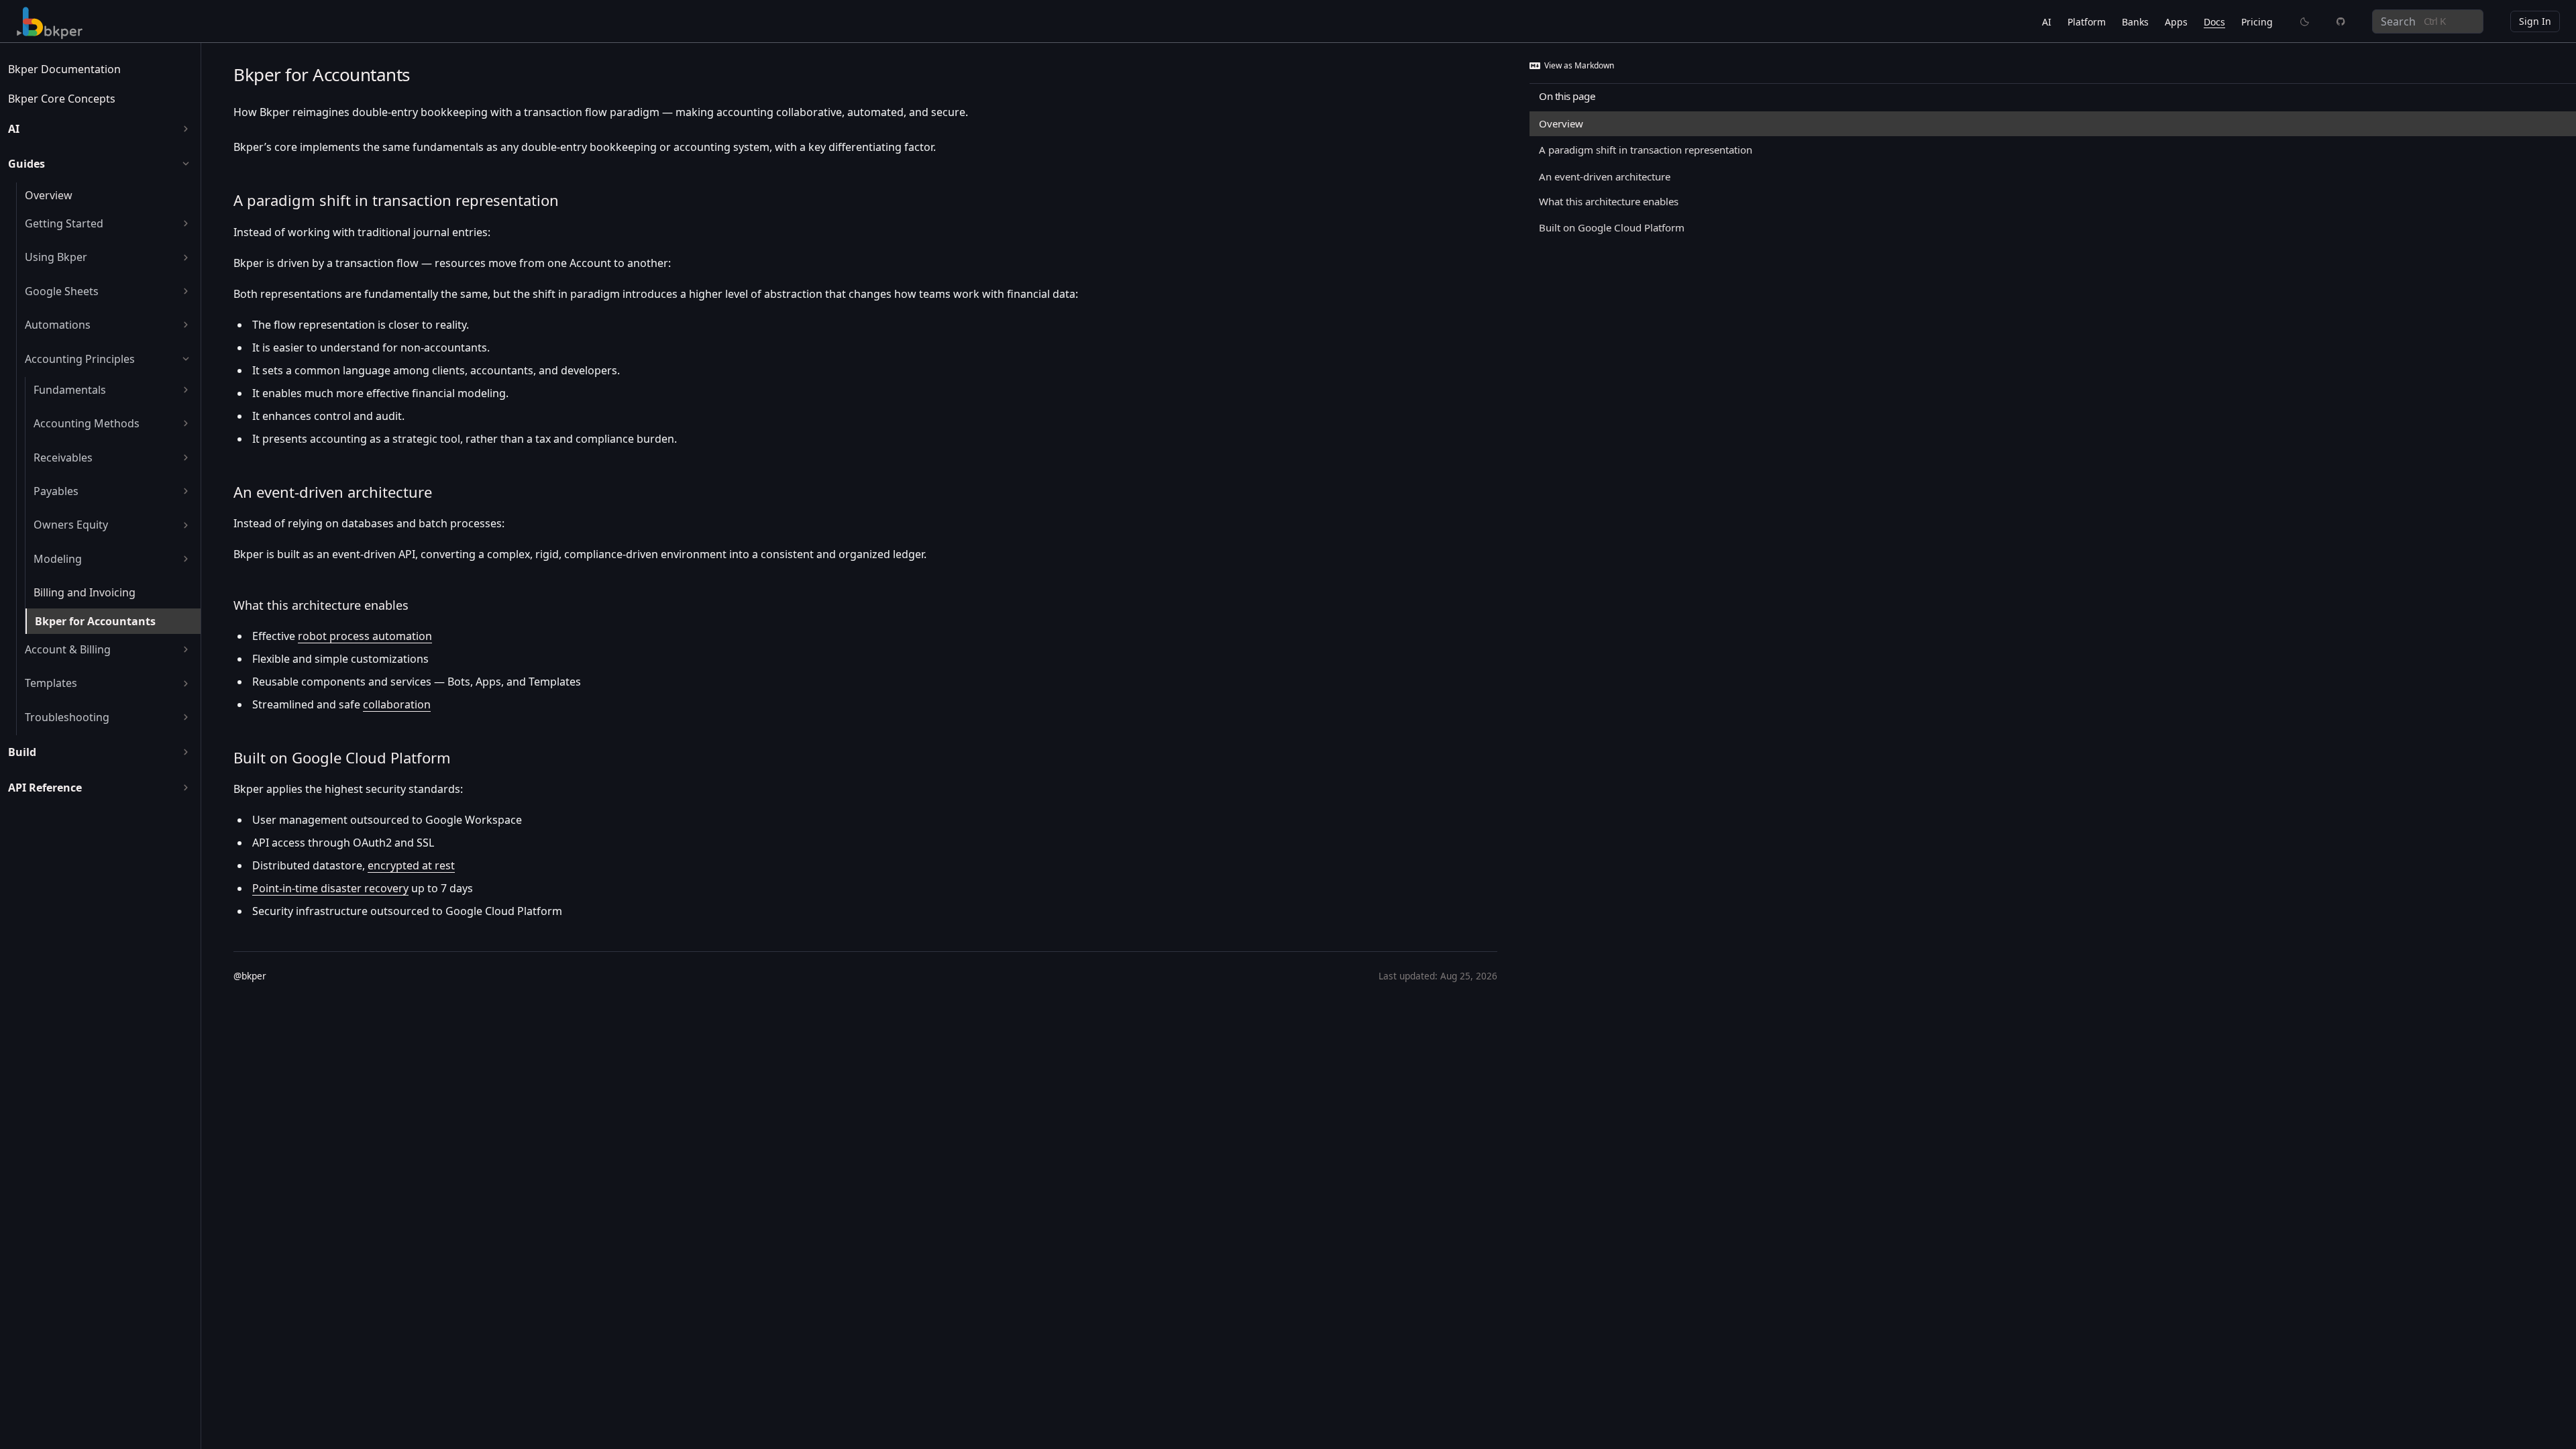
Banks (2135, 22)
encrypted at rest (411, 865)
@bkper (250, 976)
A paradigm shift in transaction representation (396, 200)
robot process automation (365, 636)
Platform (2087, 22)
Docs (2214, 22)
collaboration (397, 704)
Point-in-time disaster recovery (330, 888)
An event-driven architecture (333, 492)
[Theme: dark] (2305, 21)
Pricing (2257, 22)
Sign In (2535, 21)
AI (2047, 22)
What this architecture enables (321, 605)
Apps (2176, 22)
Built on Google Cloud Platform (342, 757)
